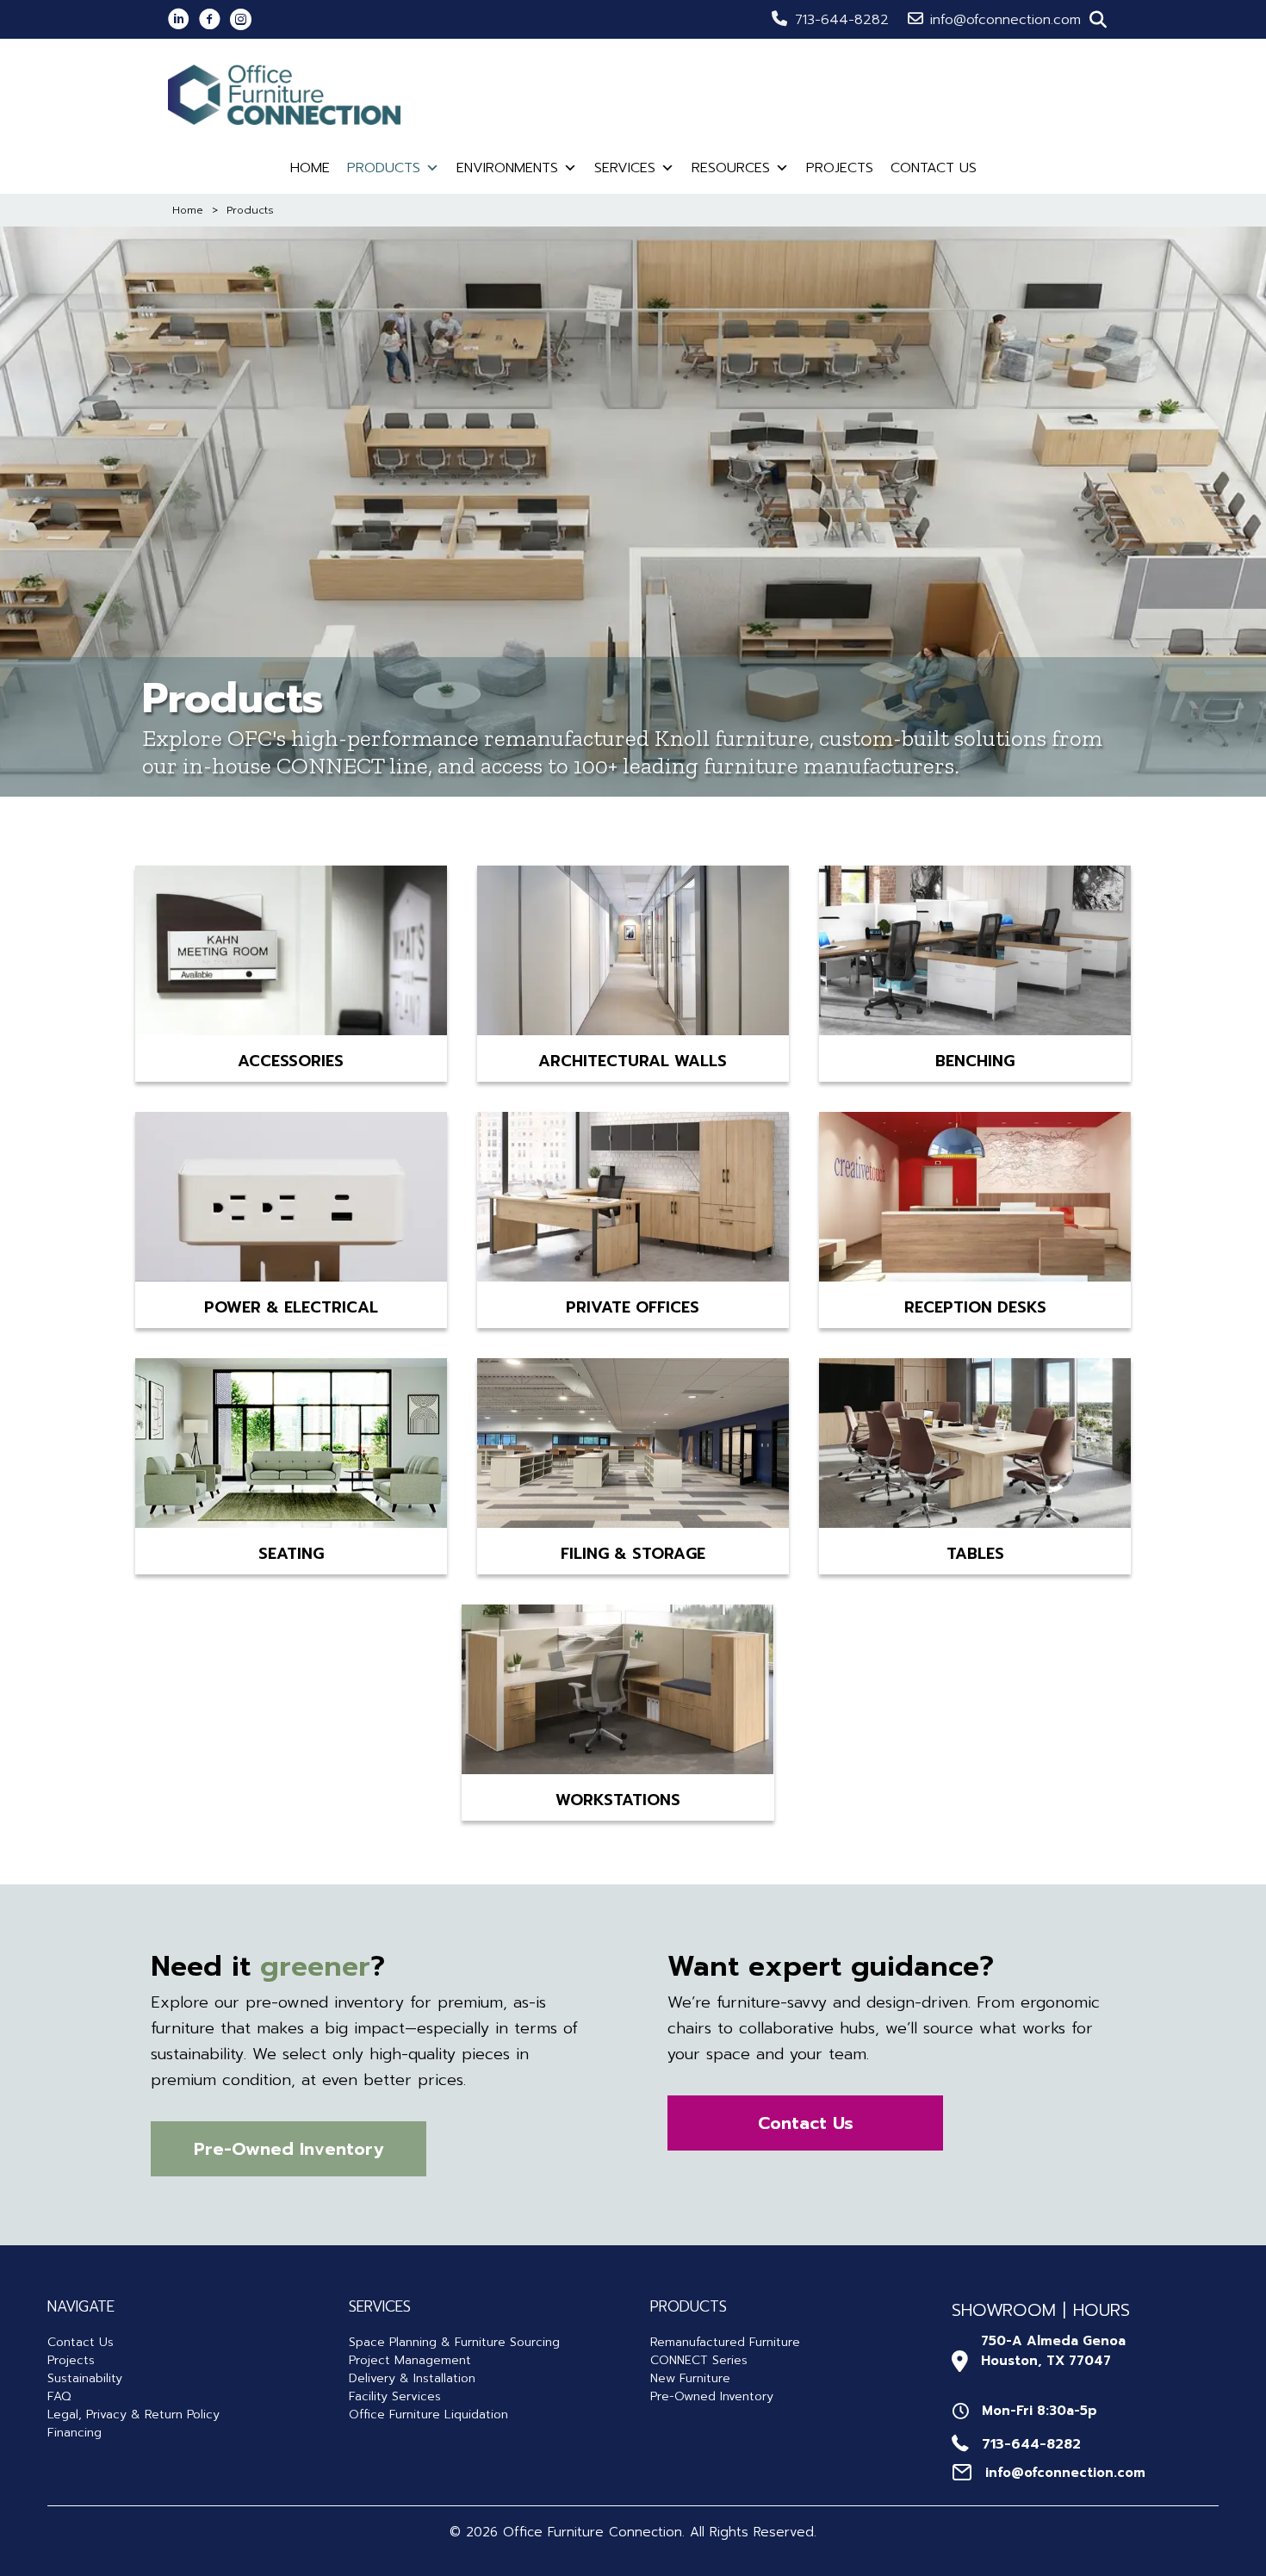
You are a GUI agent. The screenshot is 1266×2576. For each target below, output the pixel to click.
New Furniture (690, 2378)
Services (625, 168)
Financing (74, 2433)
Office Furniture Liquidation (428, 2415)
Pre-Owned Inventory (712, 2396)
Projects (840, 168)
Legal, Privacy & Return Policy (133, 2415)
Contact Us (934, 168)
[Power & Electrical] (291, 1200)
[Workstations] (617, 1692)
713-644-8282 (842, 20)
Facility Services (395, 2396)
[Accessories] (291, 953)
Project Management (410, 2360)
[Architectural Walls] (633, 953)
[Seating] (291, 1446)
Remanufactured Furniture (725, 2342)
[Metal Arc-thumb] (633, 1446)
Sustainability (85, 2378)
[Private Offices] (633, 1200)
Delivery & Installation (412, 2378)
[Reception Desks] (975, 1200)
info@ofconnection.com (1005, 20)
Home (310, 168)
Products (384, 168)
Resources (731, 168)
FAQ (59, 2396)
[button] (1098, 20)
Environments (507, 168)
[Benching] (975, 953)
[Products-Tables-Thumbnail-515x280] (975, 1446)
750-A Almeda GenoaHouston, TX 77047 (1053, 2351)
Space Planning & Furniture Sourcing (454, 2342)
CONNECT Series (699, 2360)
